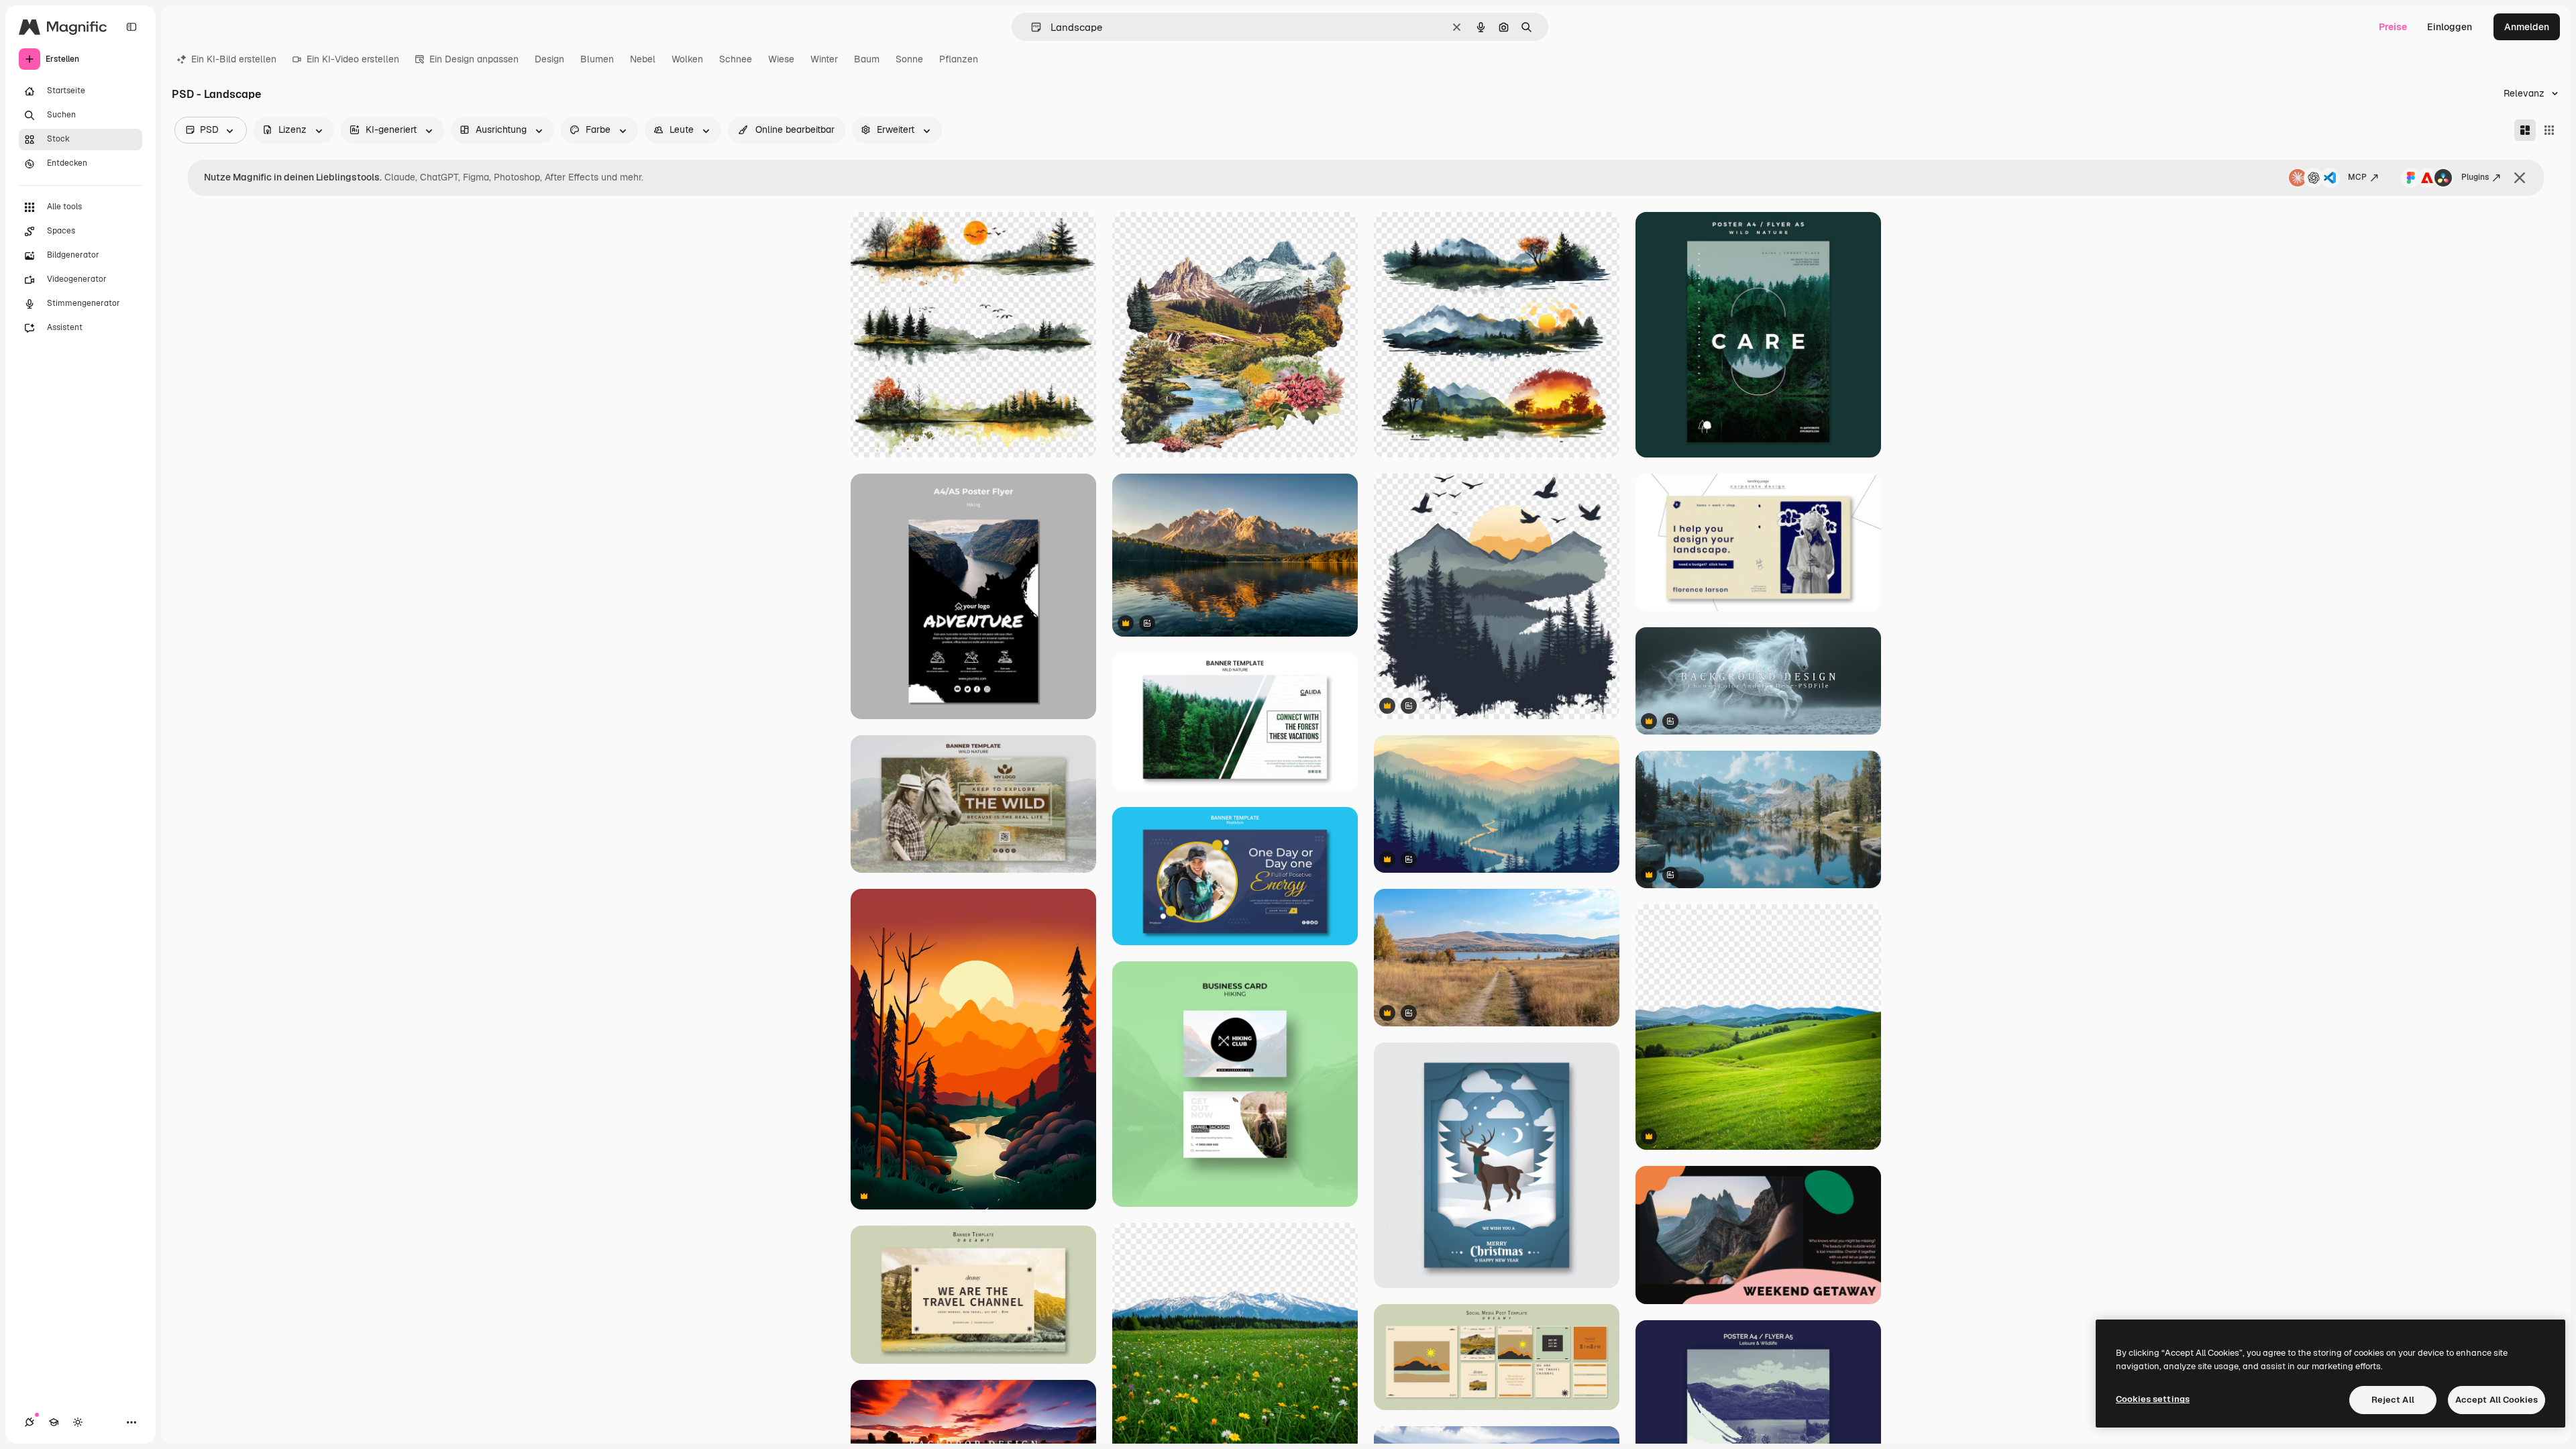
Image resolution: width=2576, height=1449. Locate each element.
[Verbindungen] (30, 1422)
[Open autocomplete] (1031, 27)
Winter (824, 59)
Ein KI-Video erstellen (353, 59)
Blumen (597, 59)
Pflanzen (959, 59)
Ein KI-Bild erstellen (234, 59)
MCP (2357, 177)
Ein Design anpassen (474, 59)
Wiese (781, 59)
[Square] (2549, 130)
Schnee (736, 59)
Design (549, 59)
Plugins (2475, 177)
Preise (2393, 27)
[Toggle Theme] (78, 1422)
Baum (867, 59)
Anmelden (2527, 27)
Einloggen (2450, 27)
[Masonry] (2525, 130)
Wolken (687, 59)
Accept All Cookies (2497, 1400)
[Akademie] (54, 1422)
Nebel (643, 59)
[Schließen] (2520, 178)
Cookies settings (2153, 1399)
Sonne (909, 59)
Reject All (2393, 1400)
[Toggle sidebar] (131, 27)
